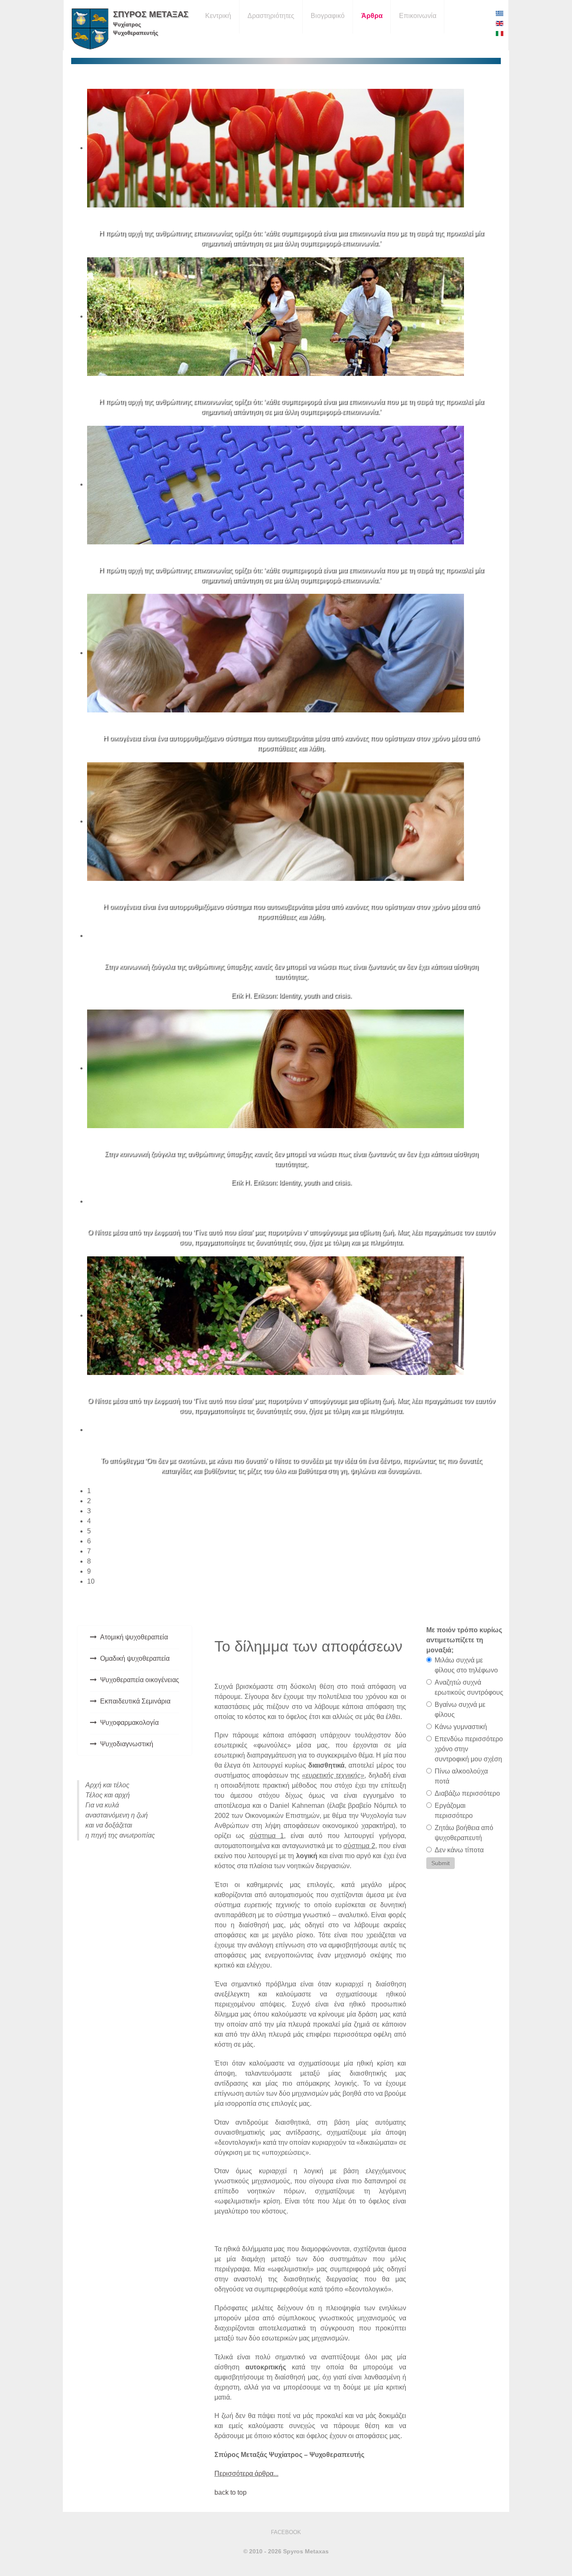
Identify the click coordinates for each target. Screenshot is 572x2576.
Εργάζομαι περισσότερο (454, 1811)
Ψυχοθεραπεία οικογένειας (140, 1680)
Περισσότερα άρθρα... (246, 2474)
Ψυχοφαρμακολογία (129, 1723)
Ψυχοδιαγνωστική (127, 1744)
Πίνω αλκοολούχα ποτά (461, 1776)
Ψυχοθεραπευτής (136, 33)
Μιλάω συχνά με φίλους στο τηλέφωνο (466, 1665)
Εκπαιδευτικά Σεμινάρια (135, 1701)
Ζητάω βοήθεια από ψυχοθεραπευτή (464, 1833)
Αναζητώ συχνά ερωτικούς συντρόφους (469, 1687)
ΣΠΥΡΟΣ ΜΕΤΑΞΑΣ (151, 14)
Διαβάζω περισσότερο (467, 1793)
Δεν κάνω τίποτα (459, 1850)
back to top (231, 2492)
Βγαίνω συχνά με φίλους (460, 1710)
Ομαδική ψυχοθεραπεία (135, 1658)
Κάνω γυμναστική (461, 1727)
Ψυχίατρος (127, 25)
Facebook (286, 2532)
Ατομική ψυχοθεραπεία (134, 1637)
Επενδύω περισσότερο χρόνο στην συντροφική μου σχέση (469, 1749)
